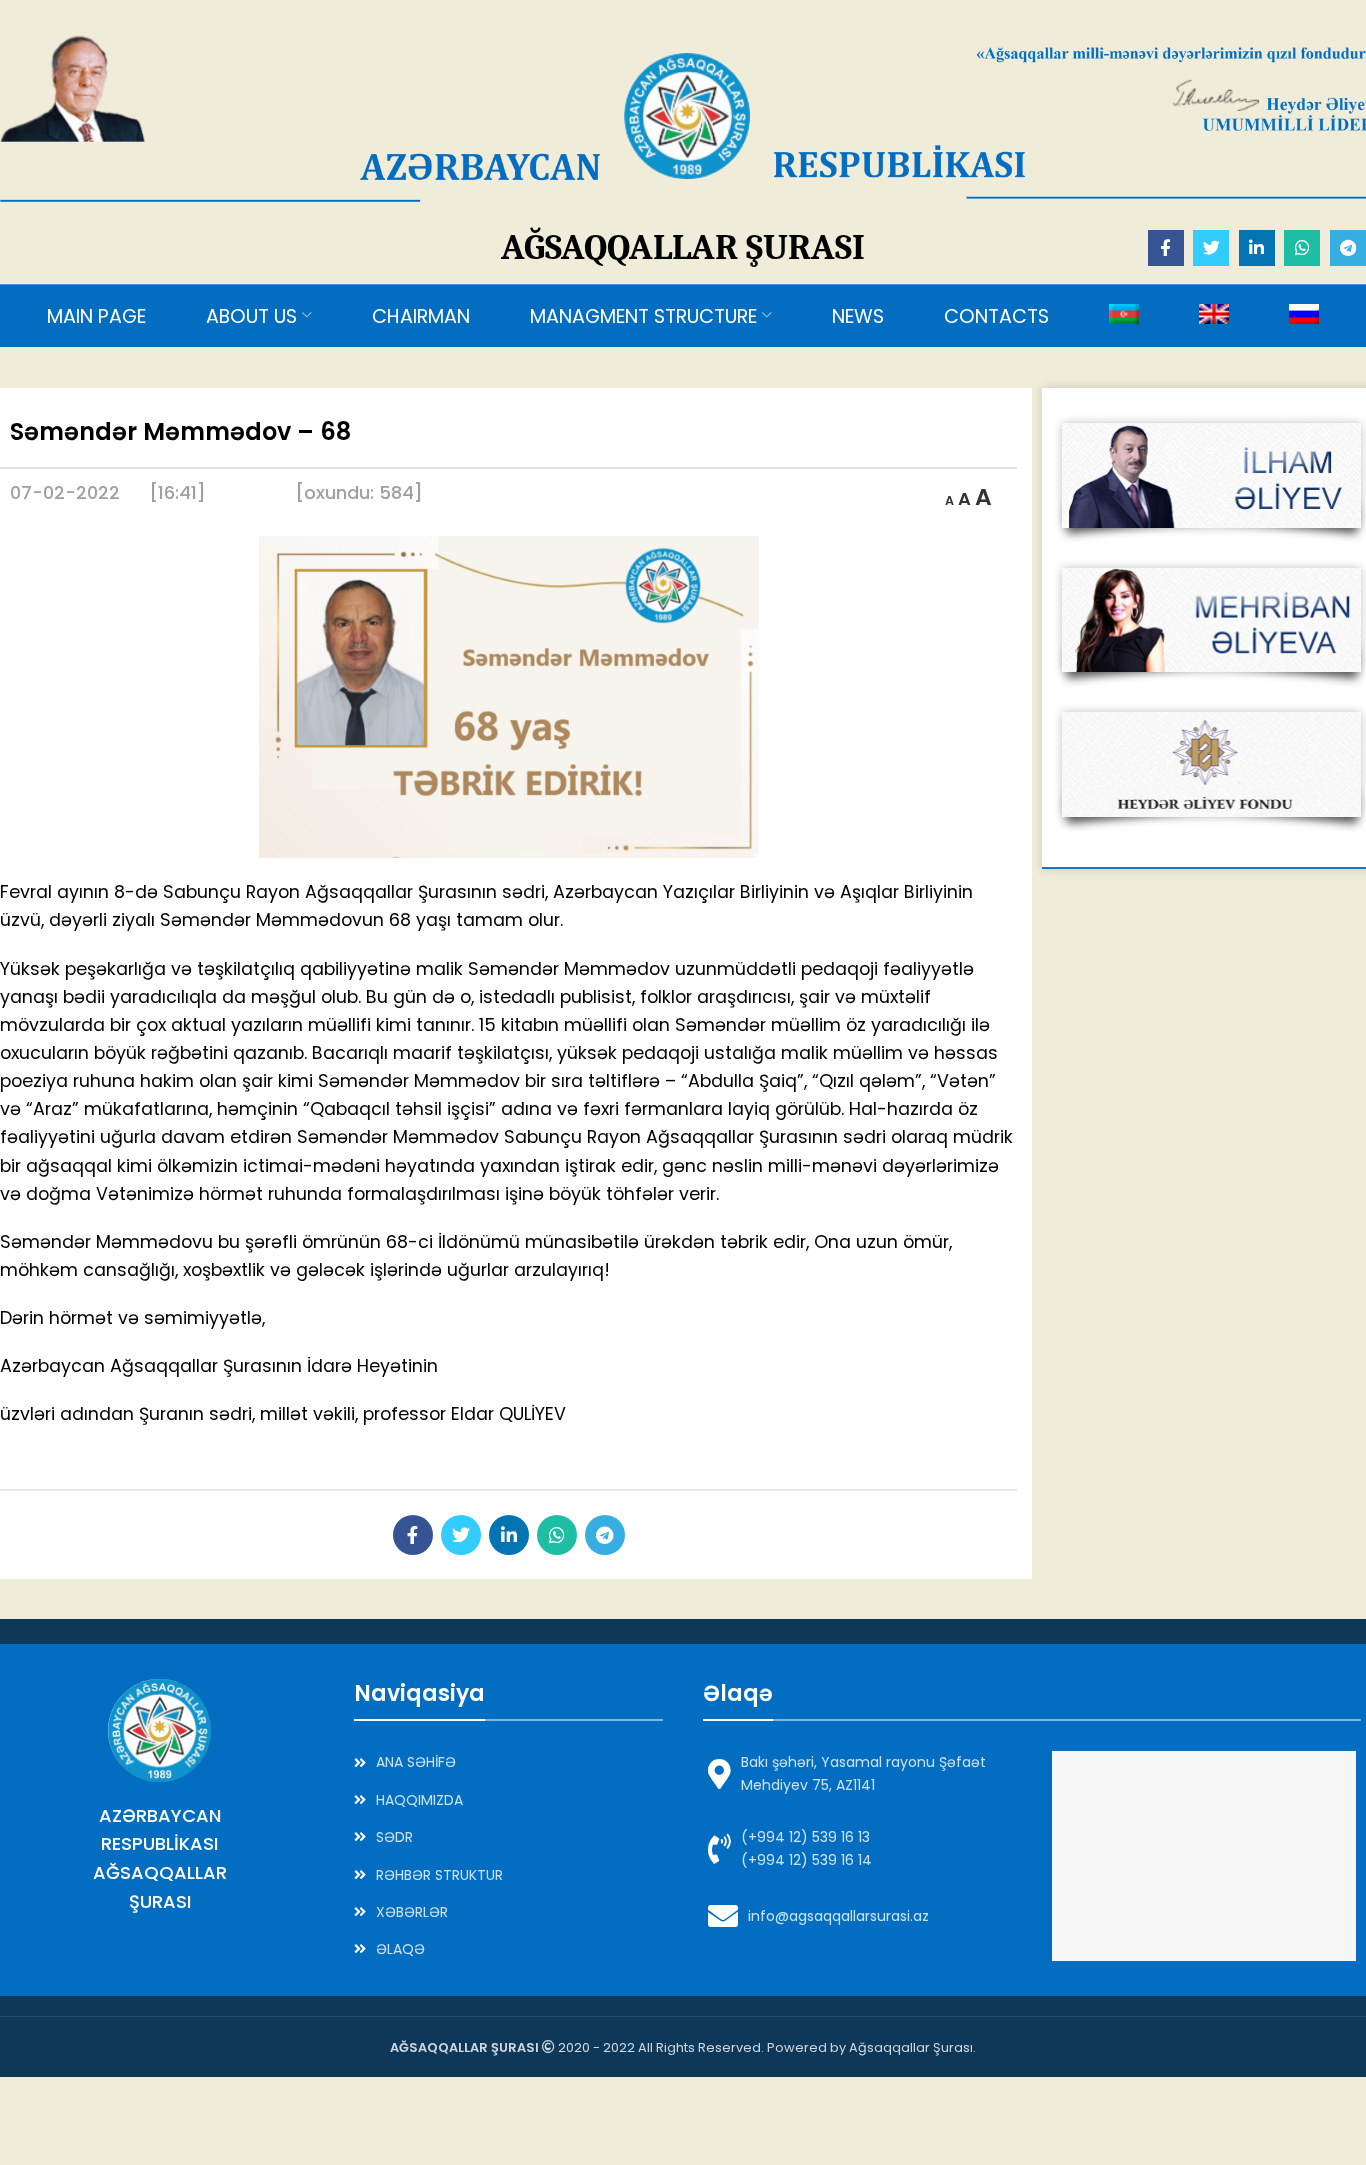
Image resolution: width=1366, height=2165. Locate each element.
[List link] (508, 1762)
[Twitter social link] (1211, 248)
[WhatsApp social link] (1302, 248)
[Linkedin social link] (1257, 248)
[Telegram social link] (1348, 248)
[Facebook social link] (1166, 248)
